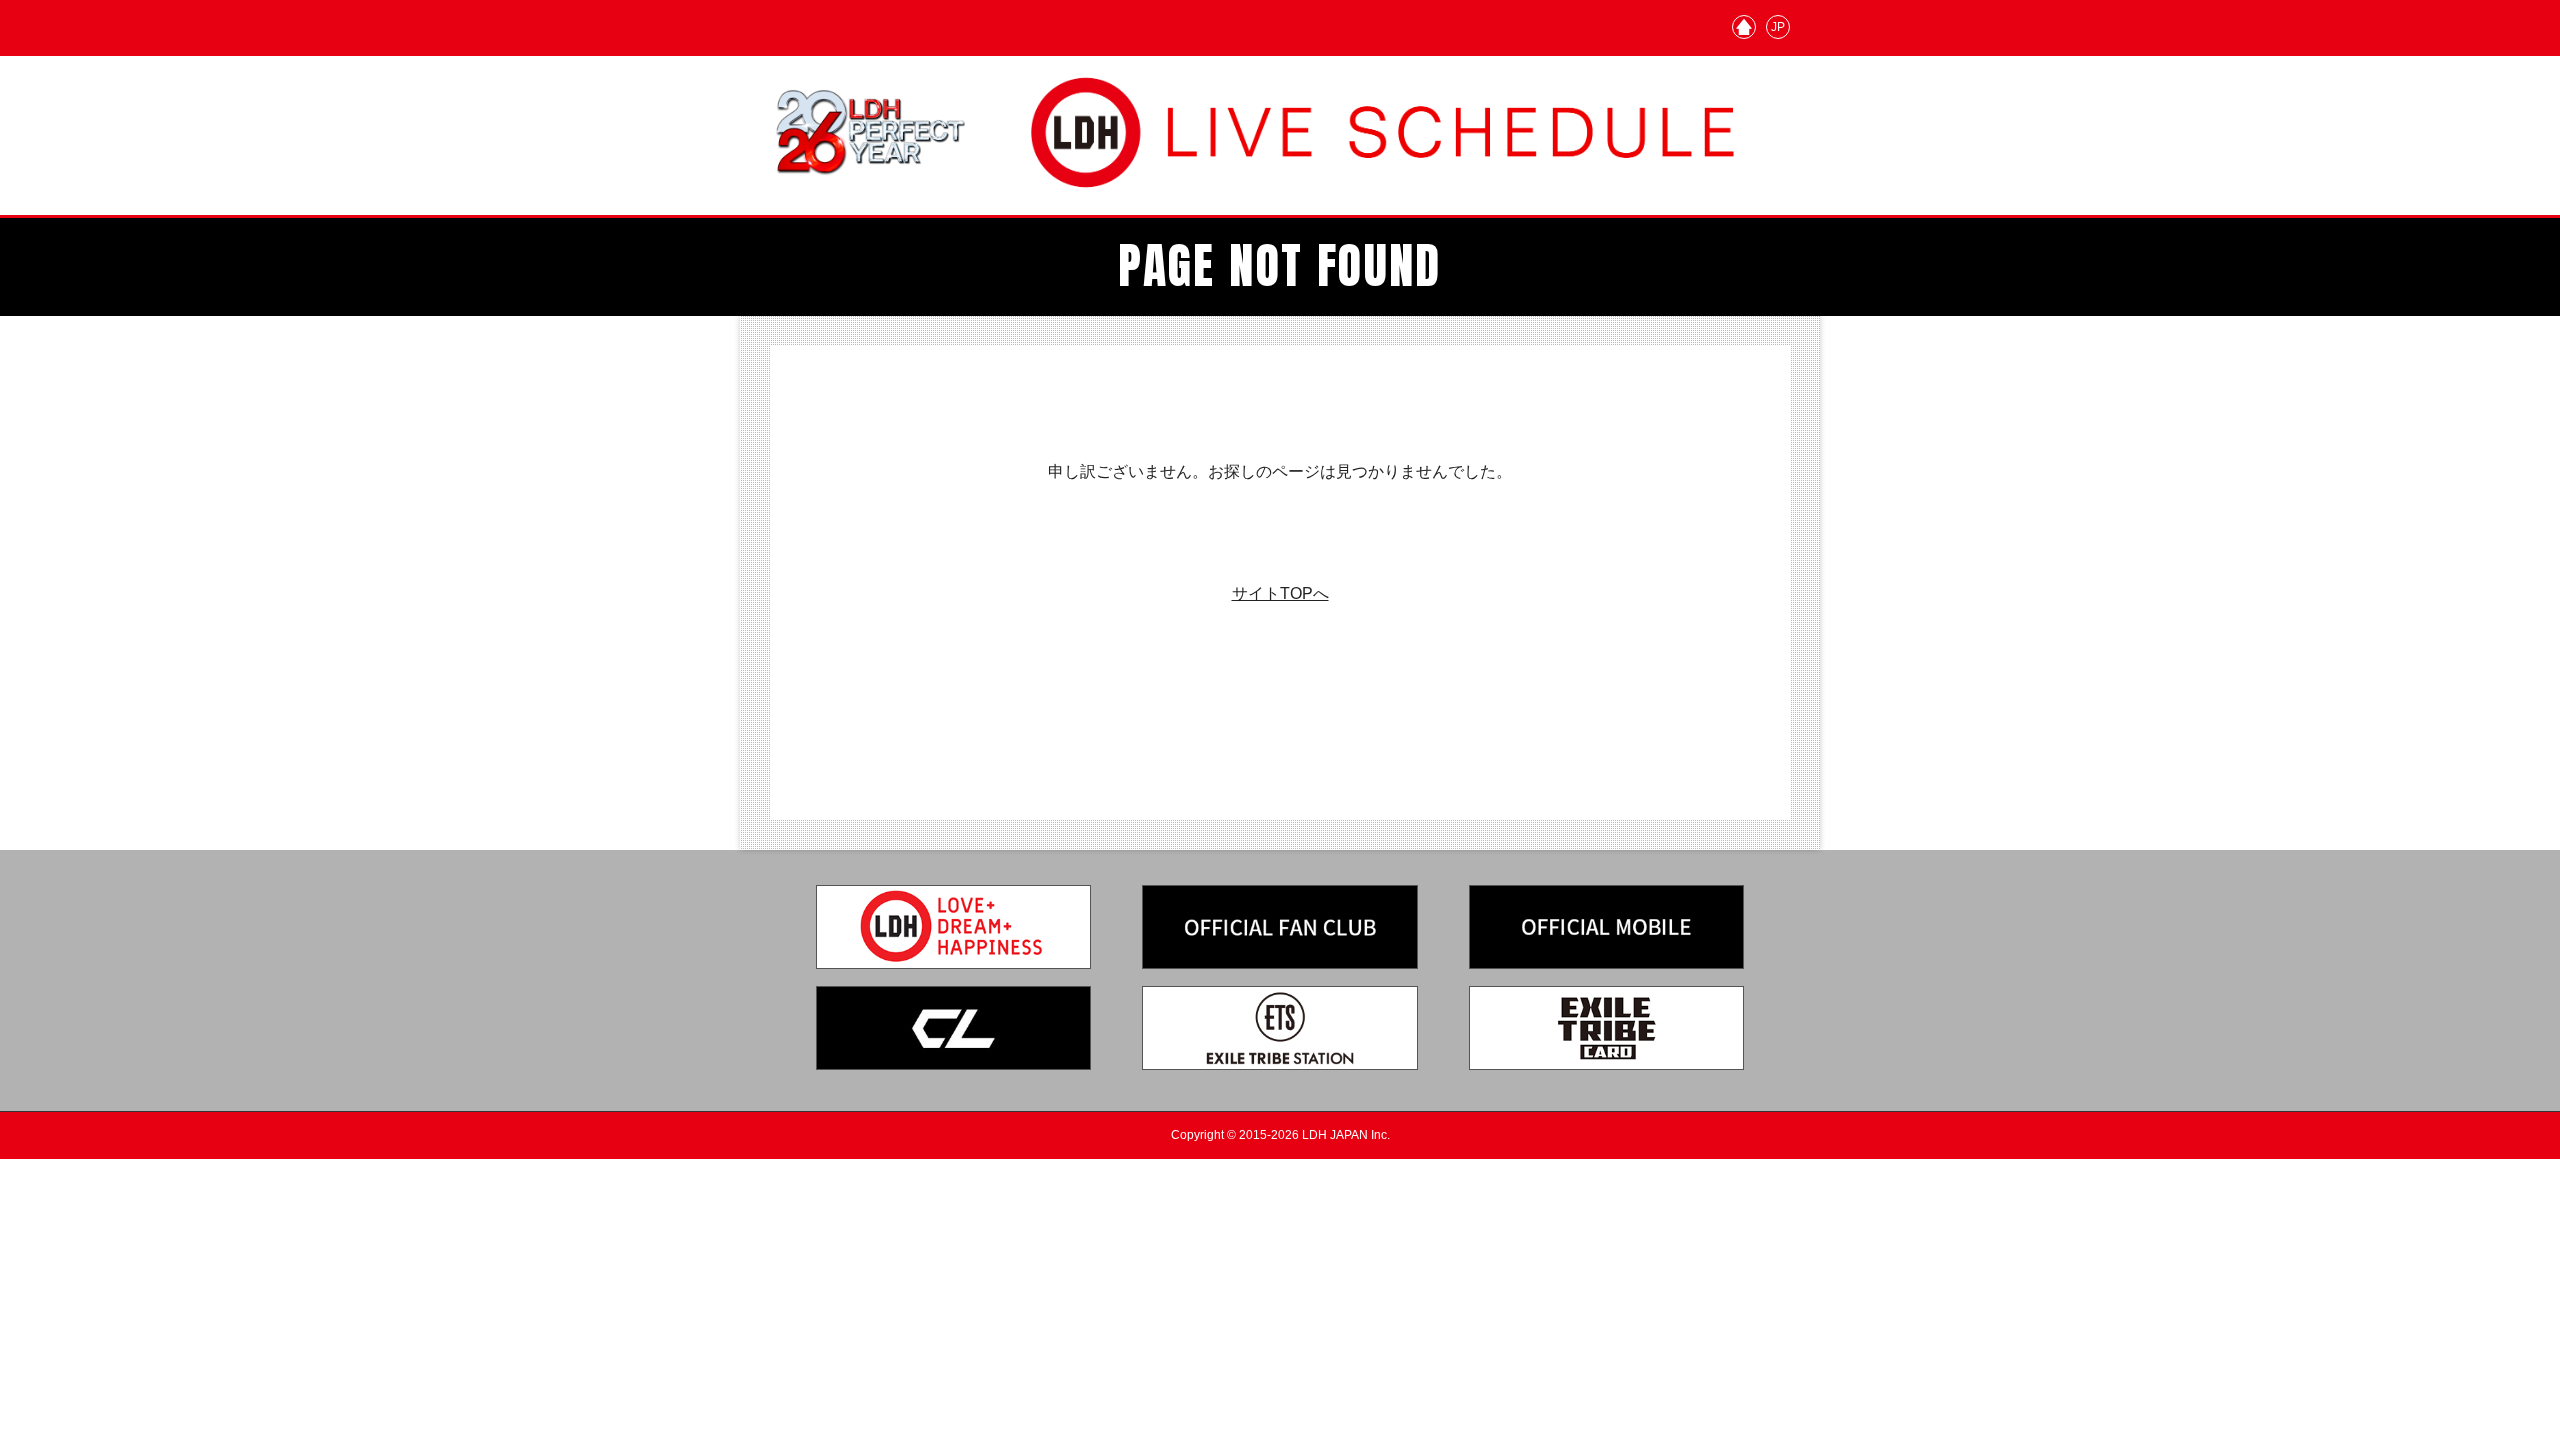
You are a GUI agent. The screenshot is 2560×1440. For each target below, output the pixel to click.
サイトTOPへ (1280, 593)
